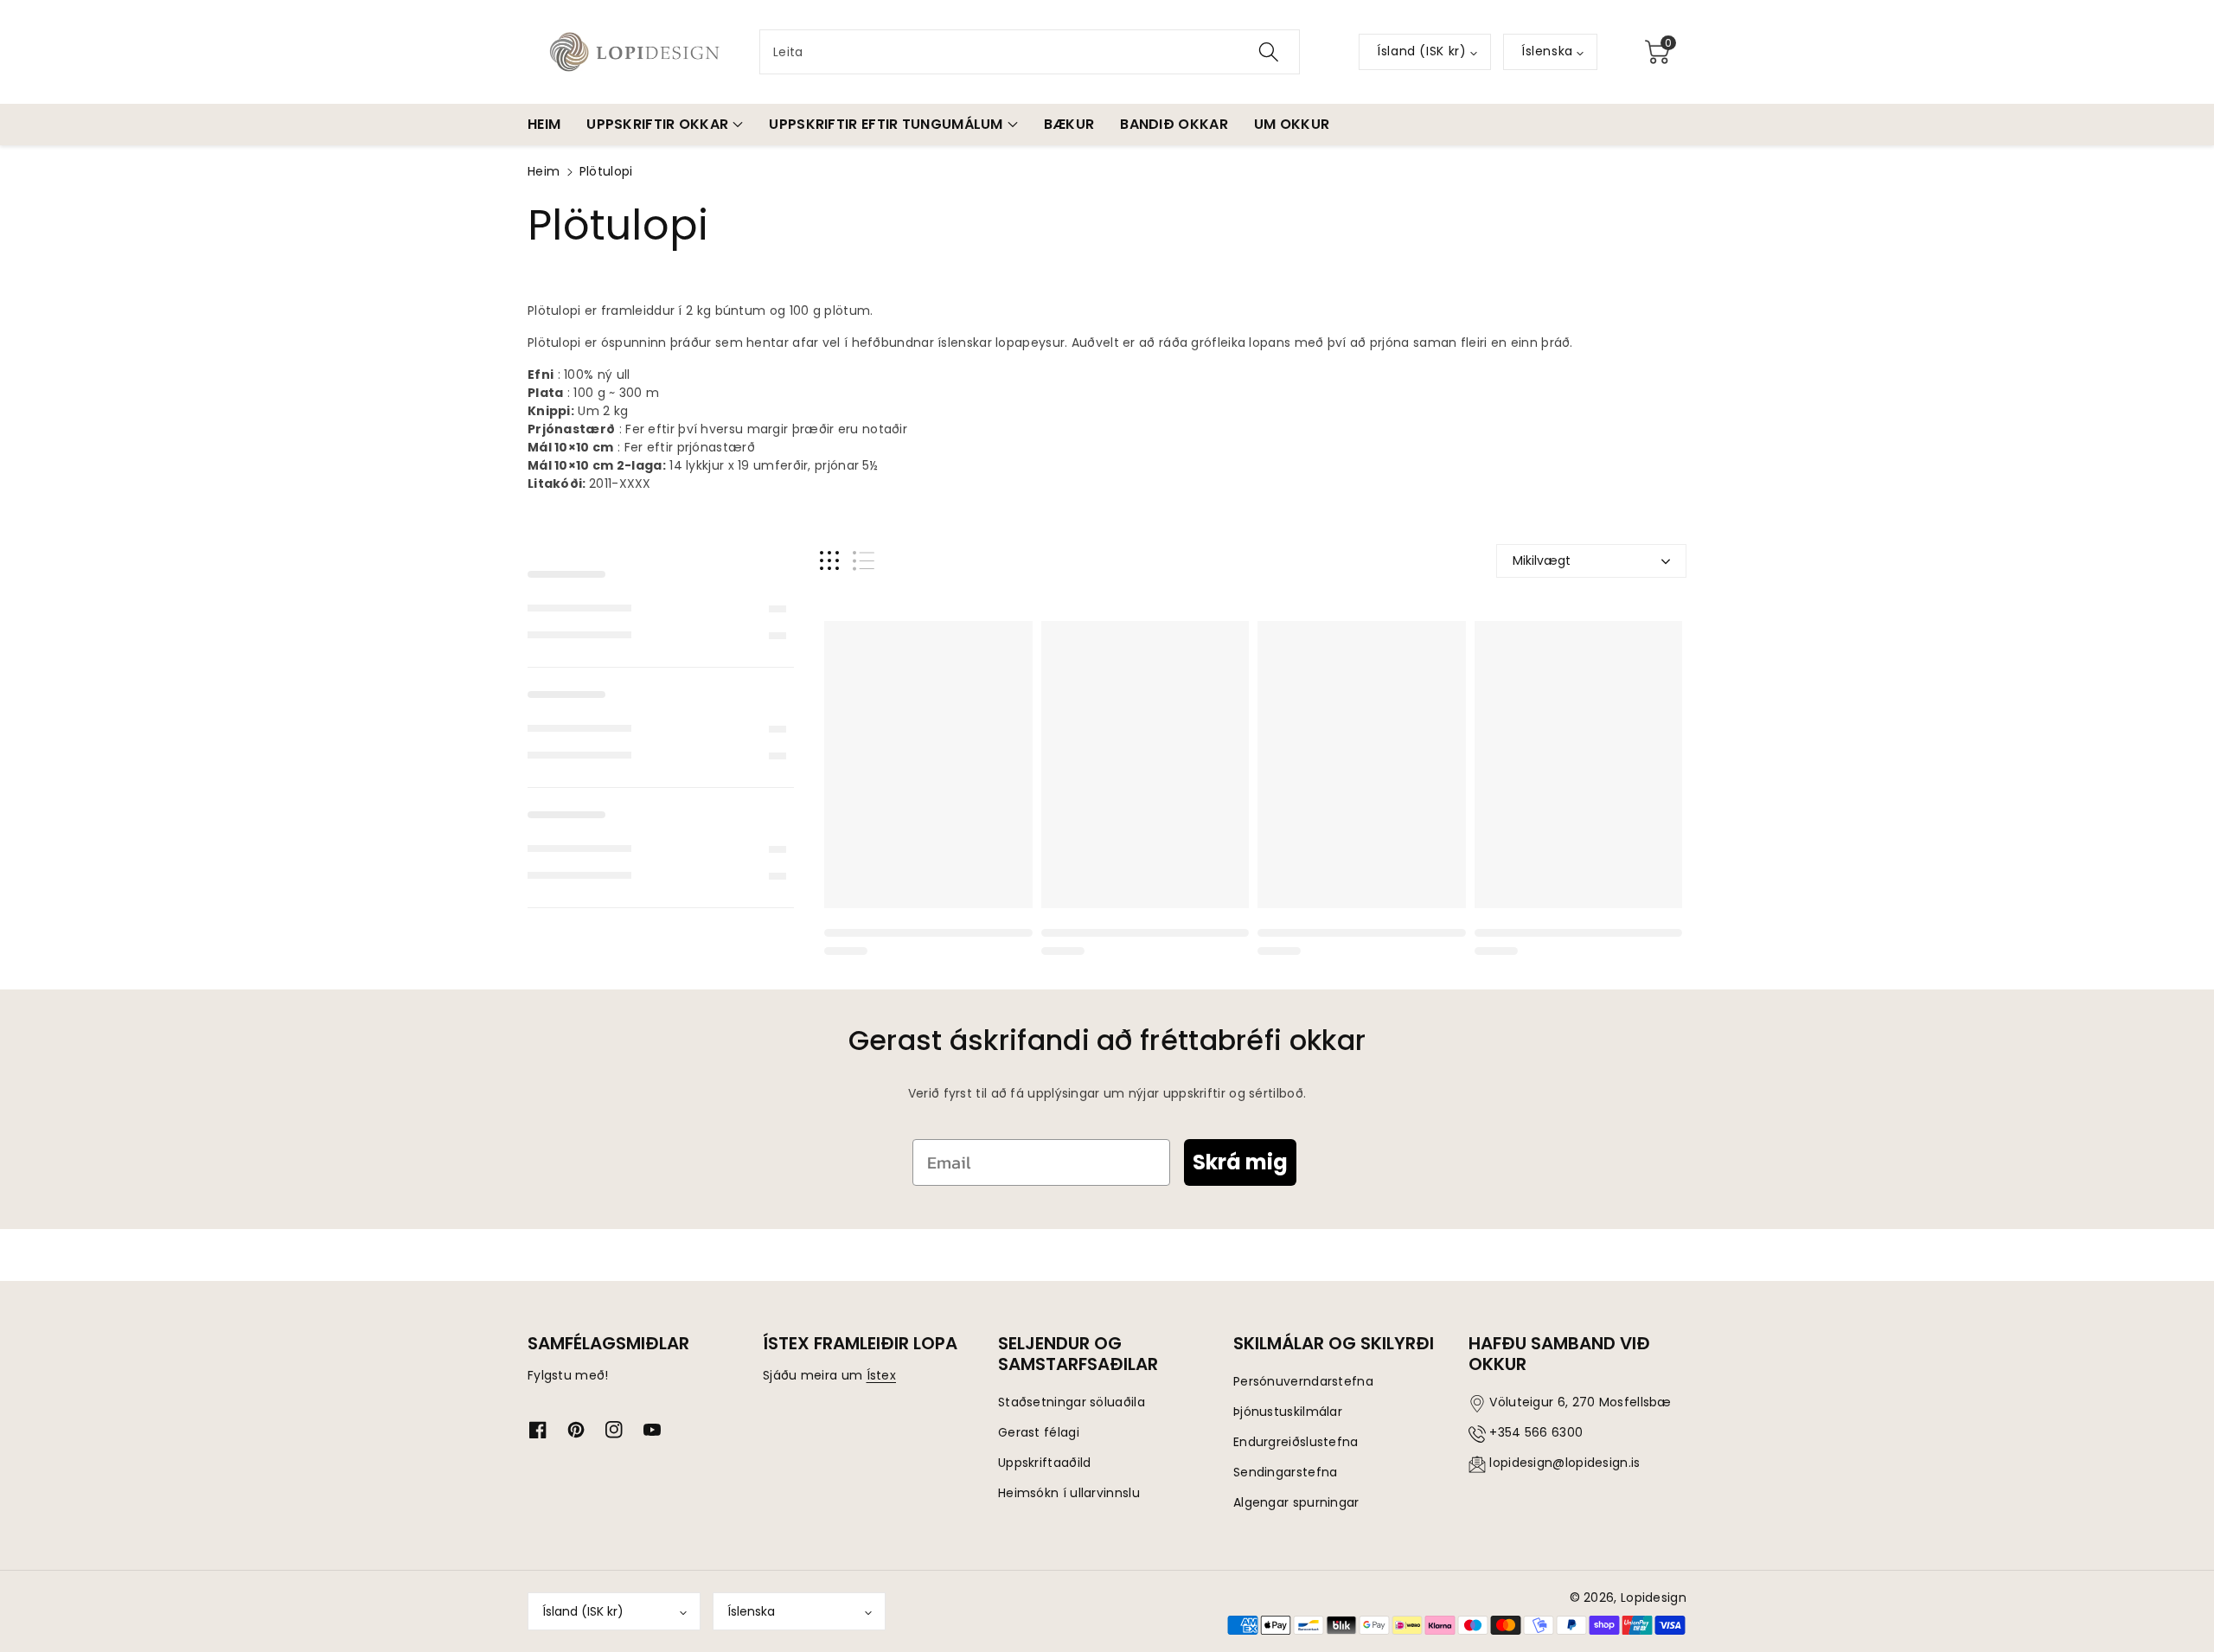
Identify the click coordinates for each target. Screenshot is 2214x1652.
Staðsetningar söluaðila (1072, 1402)
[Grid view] (829, 561)
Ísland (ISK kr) (583, 1611)
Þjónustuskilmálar (1288, 1412)
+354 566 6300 (1536, 1432)
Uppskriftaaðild (1045, 1463)
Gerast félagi (1039, 1432)
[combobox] (1030, 52)
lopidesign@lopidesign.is (1565, 1463)
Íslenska (751, 1611)
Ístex (882, 1375)
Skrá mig (1240, 1162)
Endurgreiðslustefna (1296, 1442)
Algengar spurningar (1296, 1502)
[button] (1657, 52)
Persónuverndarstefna (1303, 1381)
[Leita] (1269, 52)
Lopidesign (1654, 1598)
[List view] (864, 561)
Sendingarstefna (1286, 1472)
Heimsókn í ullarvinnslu (1069, 1493)
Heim (544, 171)
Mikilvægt (1542, 560)
